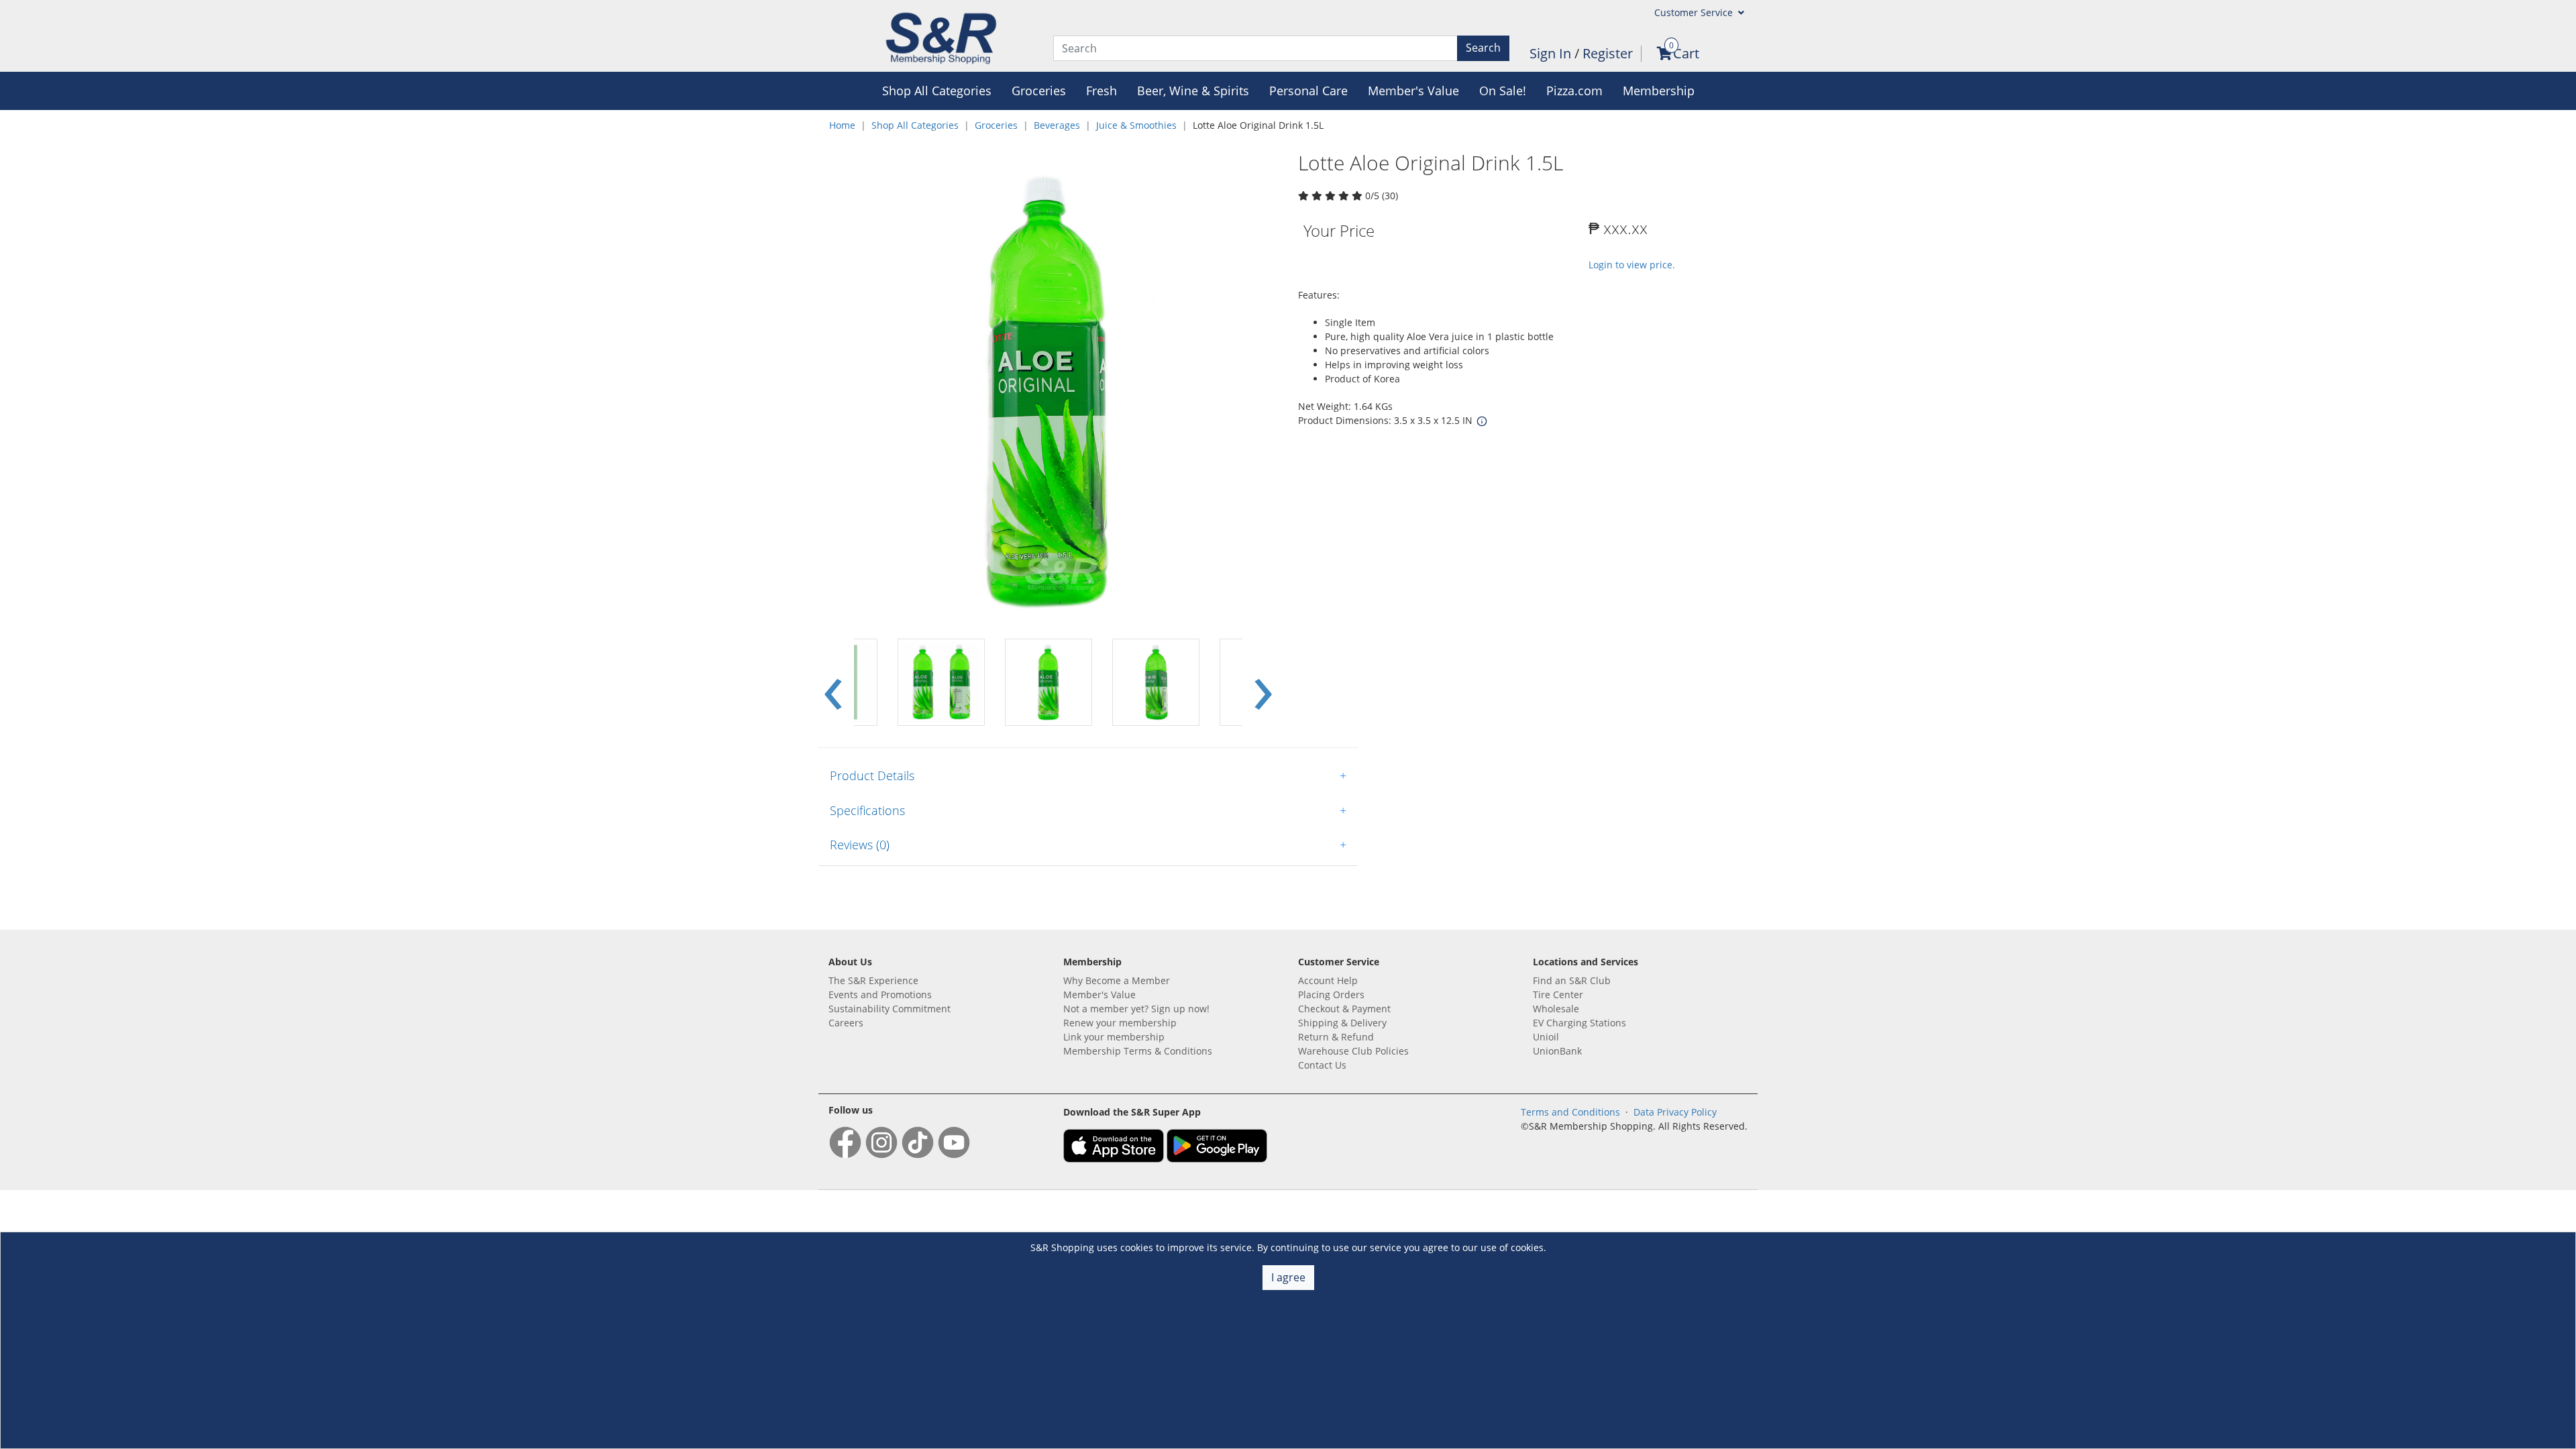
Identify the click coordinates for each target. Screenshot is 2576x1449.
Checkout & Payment (1344, 1009)
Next (1263, 683)
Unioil (1546, 1037)
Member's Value (1099, 995)
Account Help (1328, 980)
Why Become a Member (1117, 980)
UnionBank (1557, 1051)
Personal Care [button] (1308, 91)
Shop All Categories (915, 125)
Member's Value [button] (1413, 91)
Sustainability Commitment (890, 1009)
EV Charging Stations (1579, 1023)
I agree (1288, 1277)
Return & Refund (1336, 1037)
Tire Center (1558, 995)
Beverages (1057, 125)
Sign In (1552, 53)
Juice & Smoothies (1136, 125)
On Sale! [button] (1503, 91)
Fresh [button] (1102, 91)
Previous (833, 683)
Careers (846, 1023)
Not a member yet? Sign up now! (1136, 1009)
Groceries (996, 125)
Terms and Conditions (1570, 1112)
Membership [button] (1659, 91)
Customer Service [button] (1695, 12)
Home (842, 125)
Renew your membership (1120, 1023)
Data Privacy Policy (1675, 1112)
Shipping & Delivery (1342, 1023)
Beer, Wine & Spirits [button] (1193, 91)
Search (1483, 48)
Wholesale (1556, 1009)
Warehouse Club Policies (1353, 1051)
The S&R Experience (873, 980)
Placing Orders (1331, 995)
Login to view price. (1632, 265)
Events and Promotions (880, 995)
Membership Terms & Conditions (1138, 1051)
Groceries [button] (1039, 91)
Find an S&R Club (1572, 980)
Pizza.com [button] (1574, 91)
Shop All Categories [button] (937, 91)
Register (1608, 53)
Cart (1686, 53)
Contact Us (1322, 1065)
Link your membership (1114, 1037)
